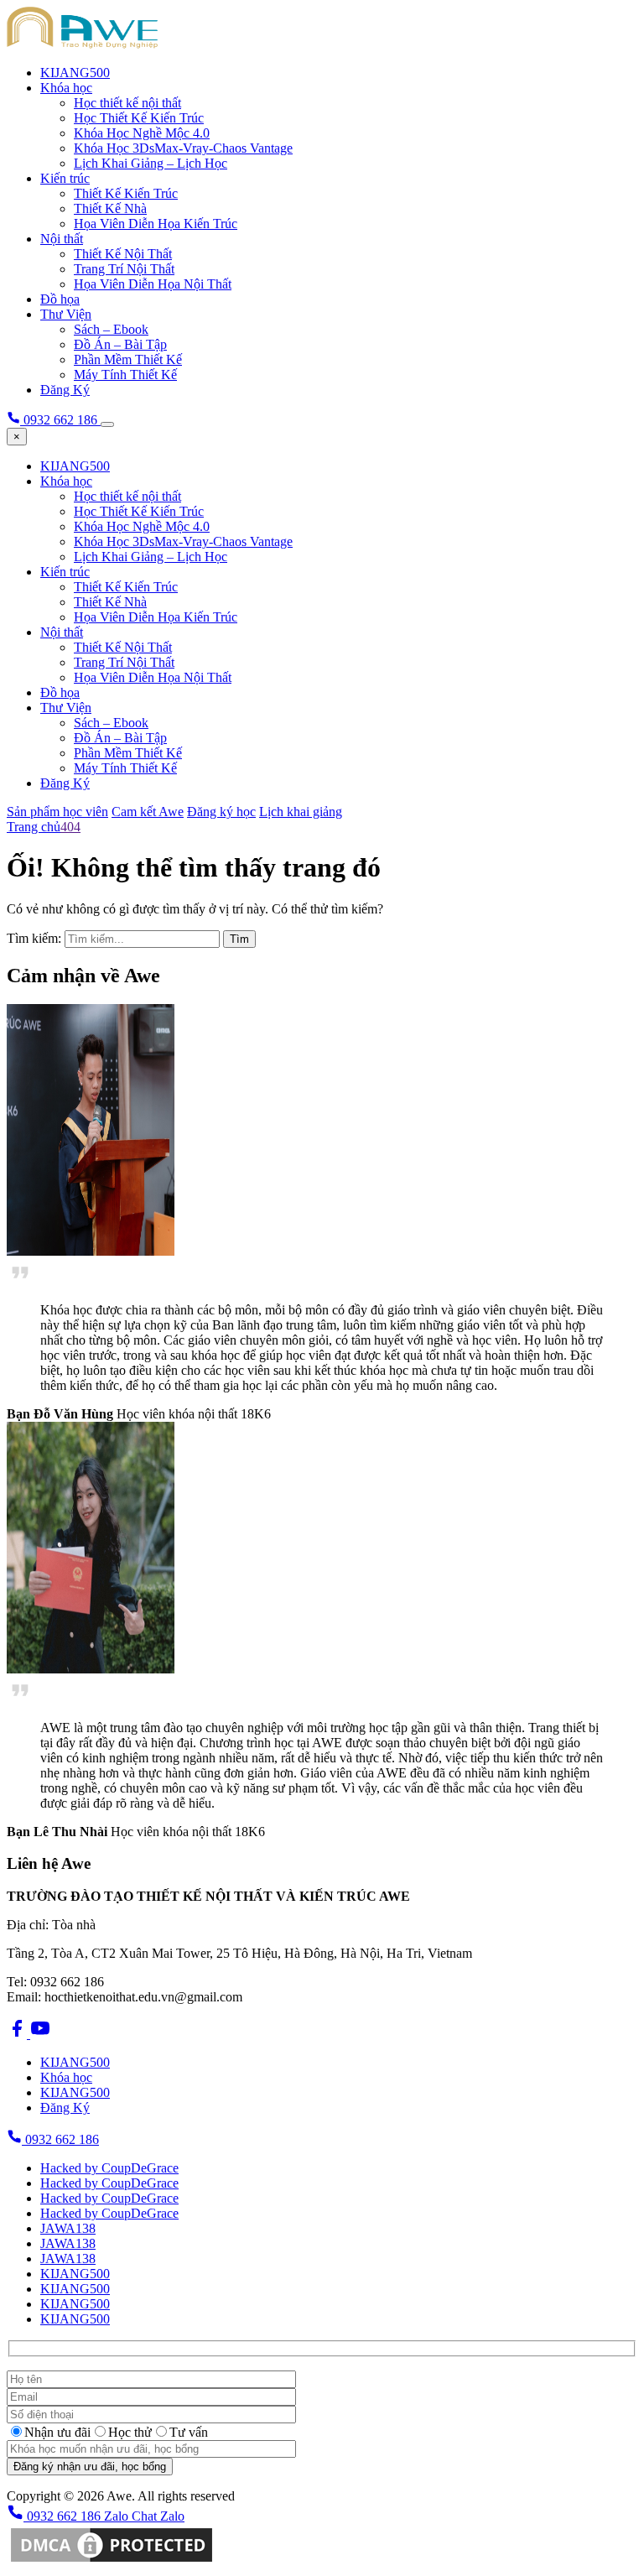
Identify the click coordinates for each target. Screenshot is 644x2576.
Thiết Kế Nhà (110, 208)
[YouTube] (40, 2034)
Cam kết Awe (148, 812)
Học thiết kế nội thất (127, 103)
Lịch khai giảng (301, 812)
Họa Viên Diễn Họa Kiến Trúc (156, 224)
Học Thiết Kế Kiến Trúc (139, 118)
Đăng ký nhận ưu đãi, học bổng (90, 2467)
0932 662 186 (60, 2139)
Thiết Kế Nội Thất (123, 254)
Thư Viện (66, 314)
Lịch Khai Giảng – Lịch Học (151, 163)
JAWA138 (68, 2228)
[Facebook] (18, 2034)
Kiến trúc (65, 178)
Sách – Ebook (111, 329)
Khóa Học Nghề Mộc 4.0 (142, 133)
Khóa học (66, 88)
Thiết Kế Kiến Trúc (126, 193)
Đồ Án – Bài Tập (120, 344)
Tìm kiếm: (34, 938)
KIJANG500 (75, 73)
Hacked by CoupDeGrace (109, 2168)
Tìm (239, 939)
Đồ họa (60, 299)
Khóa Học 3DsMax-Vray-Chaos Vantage (183, 148)
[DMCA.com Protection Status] (112, 2561)
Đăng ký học (221, 812)
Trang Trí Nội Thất (124, 269)
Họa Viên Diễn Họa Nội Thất (153, 284)
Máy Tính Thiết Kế (125, 375)
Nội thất (62, 239)
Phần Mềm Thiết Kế (128, 359)
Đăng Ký (65, 390)
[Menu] (107, 424)
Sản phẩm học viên (57, 812)
